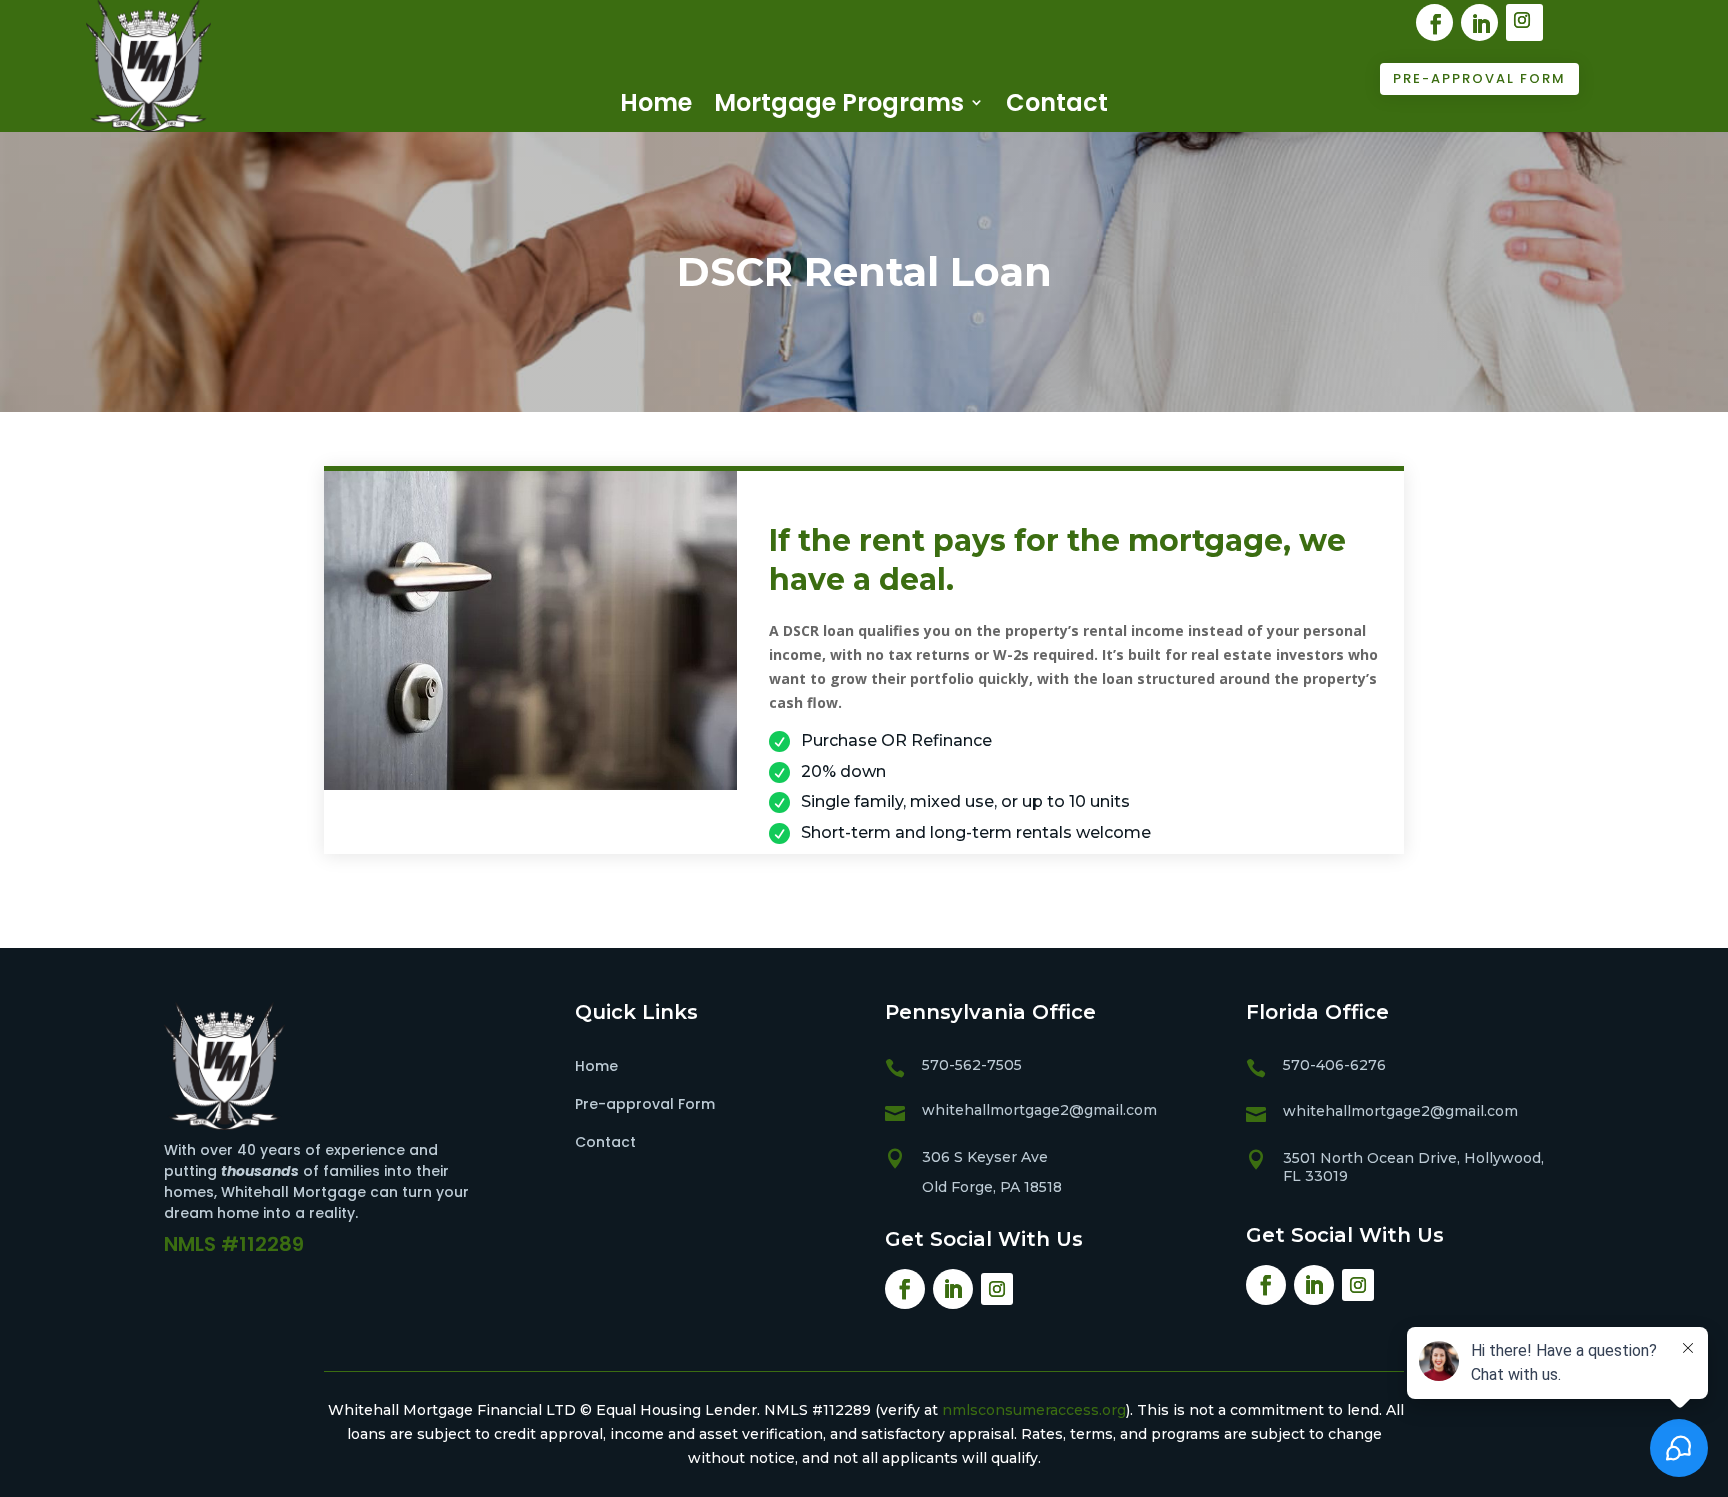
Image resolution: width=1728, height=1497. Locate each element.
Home (656, 103)
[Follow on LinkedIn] (1479, 22)
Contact (1057, 103)
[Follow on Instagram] (1524, 22)
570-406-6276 (1334, 1065)
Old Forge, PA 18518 (992, 1187)
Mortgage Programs (839, 103)
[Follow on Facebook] (1434, 22)
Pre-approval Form (1479, 78)
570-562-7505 (972, 1065)
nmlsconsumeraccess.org (1034, 1410)
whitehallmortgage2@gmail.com (1039, 1110)
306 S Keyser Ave (985, 1157)
